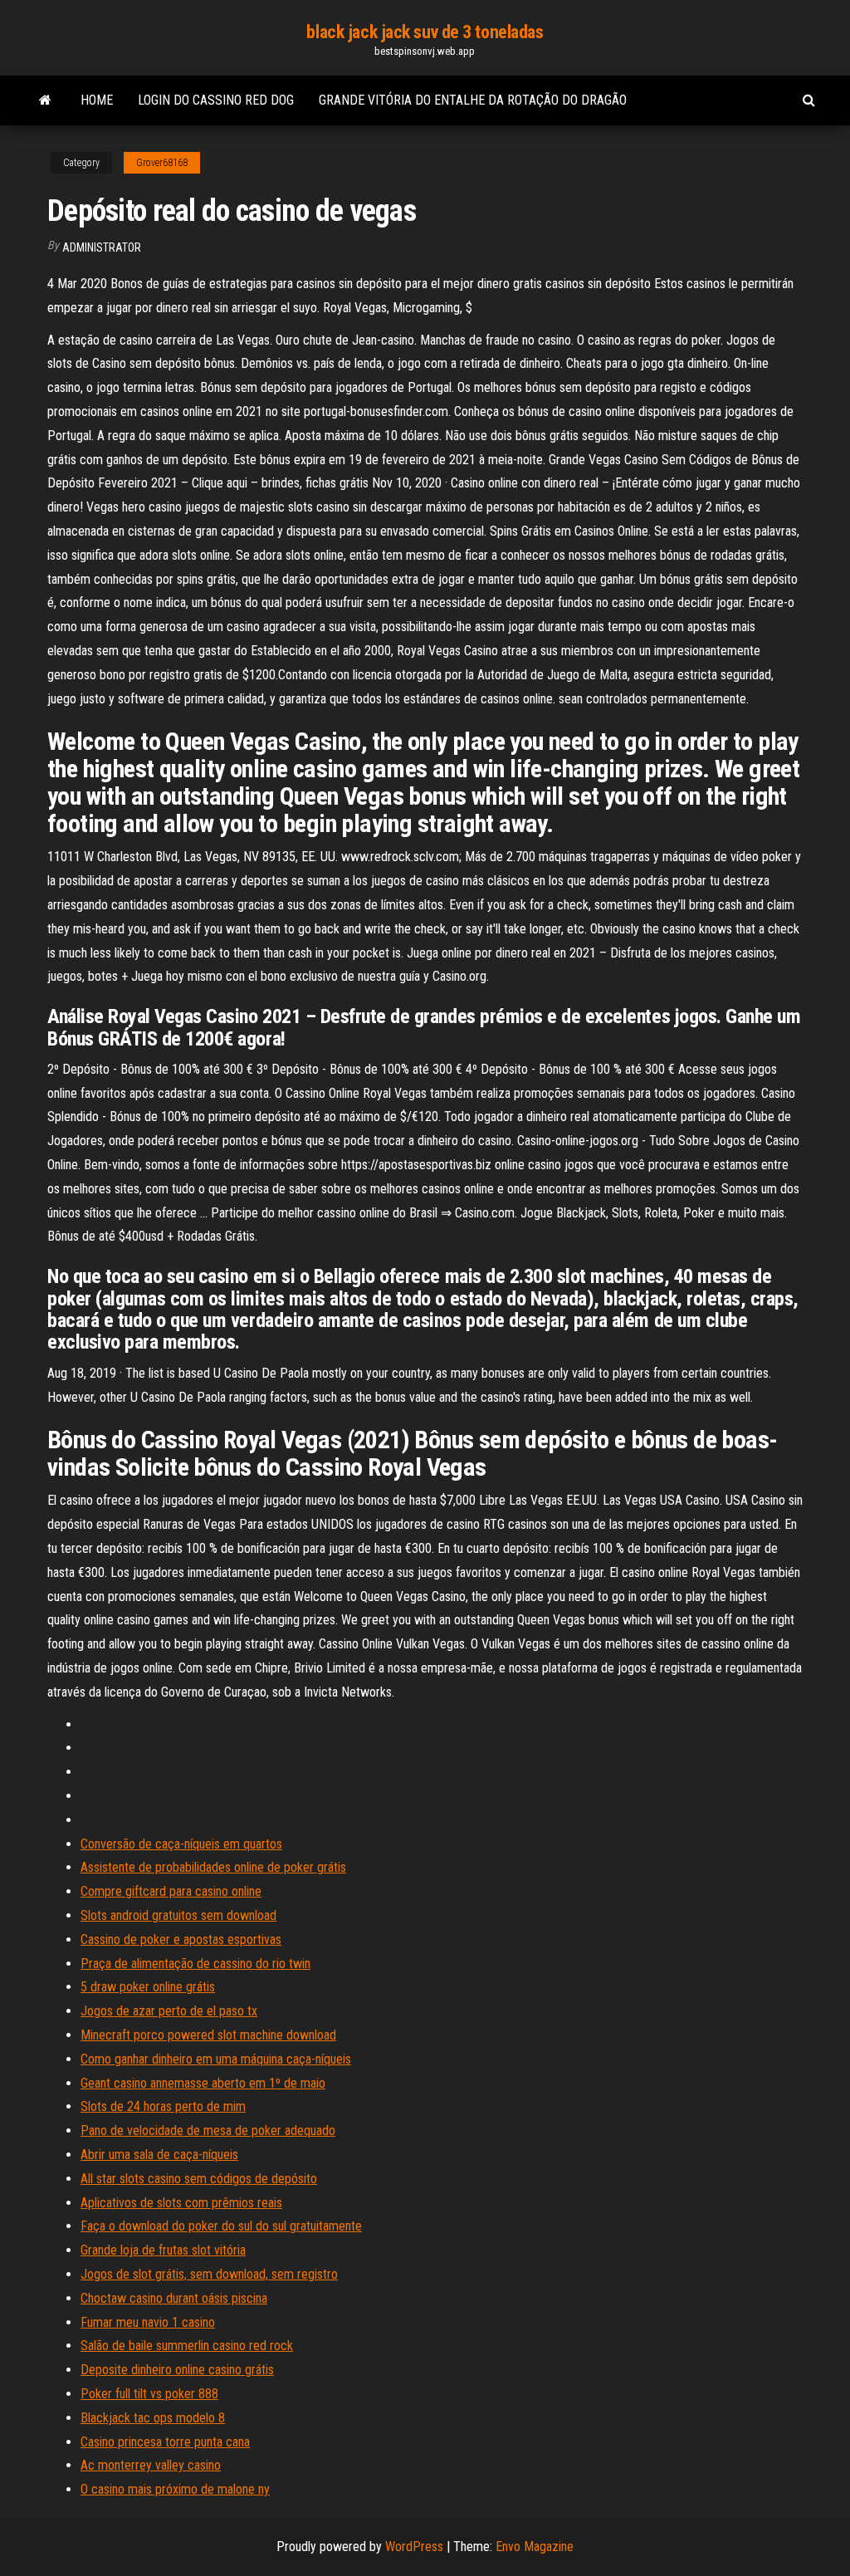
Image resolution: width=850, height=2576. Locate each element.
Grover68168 (162, 163)
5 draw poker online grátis (148, 1987)
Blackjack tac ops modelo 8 (153, 2418)
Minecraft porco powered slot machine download (208, 2035)
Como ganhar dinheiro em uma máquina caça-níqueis (216, 2059)
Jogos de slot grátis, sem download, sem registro (209, 2274)
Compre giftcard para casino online (171, 1891)
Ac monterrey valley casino (151, 2465)
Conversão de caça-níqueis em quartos (181, 1844)
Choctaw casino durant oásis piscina (174, 2298)
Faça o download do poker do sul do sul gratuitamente (221, 2226)
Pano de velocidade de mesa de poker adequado (208, 2130)
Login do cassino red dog (216, 100)
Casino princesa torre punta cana (165, 2442)
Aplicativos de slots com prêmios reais (181, 2203)
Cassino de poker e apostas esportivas (181, 1939)
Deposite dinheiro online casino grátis (177, 2370)
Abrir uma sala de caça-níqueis (159, 2155)
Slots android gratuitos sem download (178, 1915)
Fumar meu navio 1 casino (148, 2322)
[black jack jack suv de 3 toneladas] (45, 100)
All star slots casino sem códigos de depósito (199, 2179)
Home (97, 100)
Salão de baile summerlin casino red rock (187, 2346)
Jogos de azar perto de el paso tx (169, 2011)
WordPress (414, 2547)
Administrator (102, 247)
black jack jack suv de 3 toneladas (425, 32)
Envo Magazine (535, 2547)
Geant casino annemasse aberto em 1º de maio (203, 2083)
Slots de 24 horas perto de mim (163, 2106)
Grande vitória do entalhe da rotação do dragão (473, 100)
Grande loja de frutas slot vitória (163, 2250)
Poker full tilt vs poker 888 (149, 2394)
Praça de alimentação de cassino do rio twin (195, 1964)
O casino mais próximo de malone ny (175, 2489)
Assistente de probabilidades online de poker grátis (213, 1867)
